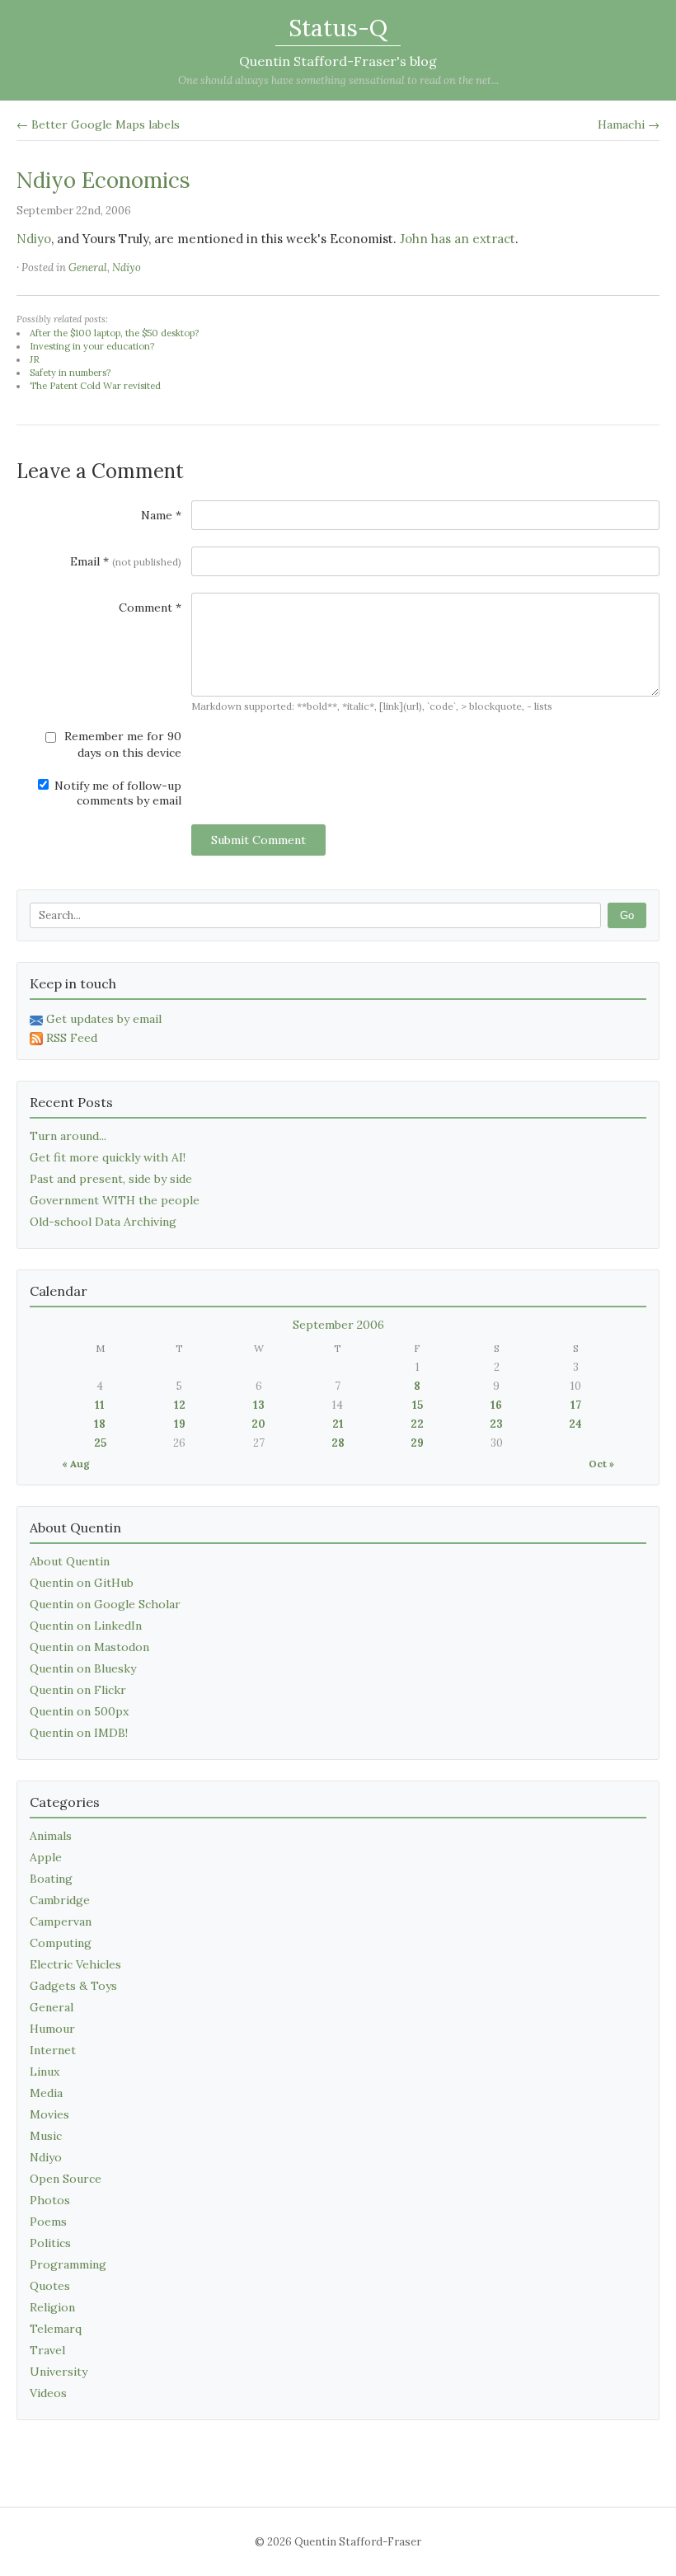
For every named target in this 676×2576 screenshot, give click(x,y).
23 (496, 1424)
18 (100, 1424)
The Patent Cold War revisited (95, 386)
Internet (53, 2050)
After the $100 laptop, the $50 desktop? (114, 333)
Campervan (61, 1921)
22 (417, 1424)
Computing (61, 1943)
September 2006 (338, 1325)
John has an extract (458, 239)
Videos (48, 2393)
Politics (50, 2243)
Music (46, 2136)
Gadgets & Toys (73, 1986)
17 (576, 1405)
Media (46, 2093)
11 (100, 1405)
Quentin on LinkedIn (86, 1626)
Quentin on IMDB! (79, 1733)
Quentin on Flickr (78, 1690)
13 (259, 1405)
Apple (46, 1857)
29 (417, 1443)
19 (180, 1424)
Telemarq (56, 2329)
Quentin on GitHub (82, 1583)
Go (627, 915)
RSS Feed (72, 1038)
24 (575, 1424)
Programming (68, 2264)
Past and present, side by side (111, 1179)
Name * (161, 515)
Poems (48, 2222)
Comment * (150, 608)
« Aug (76, 1464)
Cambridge (60, 1900)
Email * (126, 561)
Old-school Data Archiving (103, 1222)
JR (35, 359)
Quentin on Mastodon (89, 1647)
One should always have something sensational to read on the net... (338, 80)
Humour (52, 2029)
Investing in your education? (92, 346)
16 (496, 1405)
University (59, 2372)
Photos (50, 2200)
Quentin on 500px (79, 1711)
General (88, 267)
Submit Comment (258, 840)
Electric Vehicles (75, 1964)
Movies (49, 2114)
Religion (52, 2307)
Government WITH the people (115, 1200)
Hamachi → (629, 124)
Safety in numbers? (70, 373)
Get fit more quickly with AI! (108, 1157)
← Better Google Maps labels (98, 124)
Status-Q (338, 28)
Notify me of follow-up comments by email (116, 793)
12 (180, 1405)
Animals (51, 1836)
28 (338, 1443)
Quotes (50, 2286)
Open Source (66, 2179)
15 (418, 1405)
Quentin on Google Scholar (105, 1604)
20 (258, 1424)
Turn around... (68, 1136)
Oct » (601, 1464)
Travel (47, 2350)
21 (338, 1424)
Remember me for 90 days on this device (121, 744)
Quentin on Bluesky (83, 1668)
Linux (45, 2072)
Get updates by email (104, 1019)
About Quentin (70, 1561)
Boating (51, 1879)
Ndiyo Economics (103, 180)
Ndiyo (34, 239)
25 (100, 1443)
